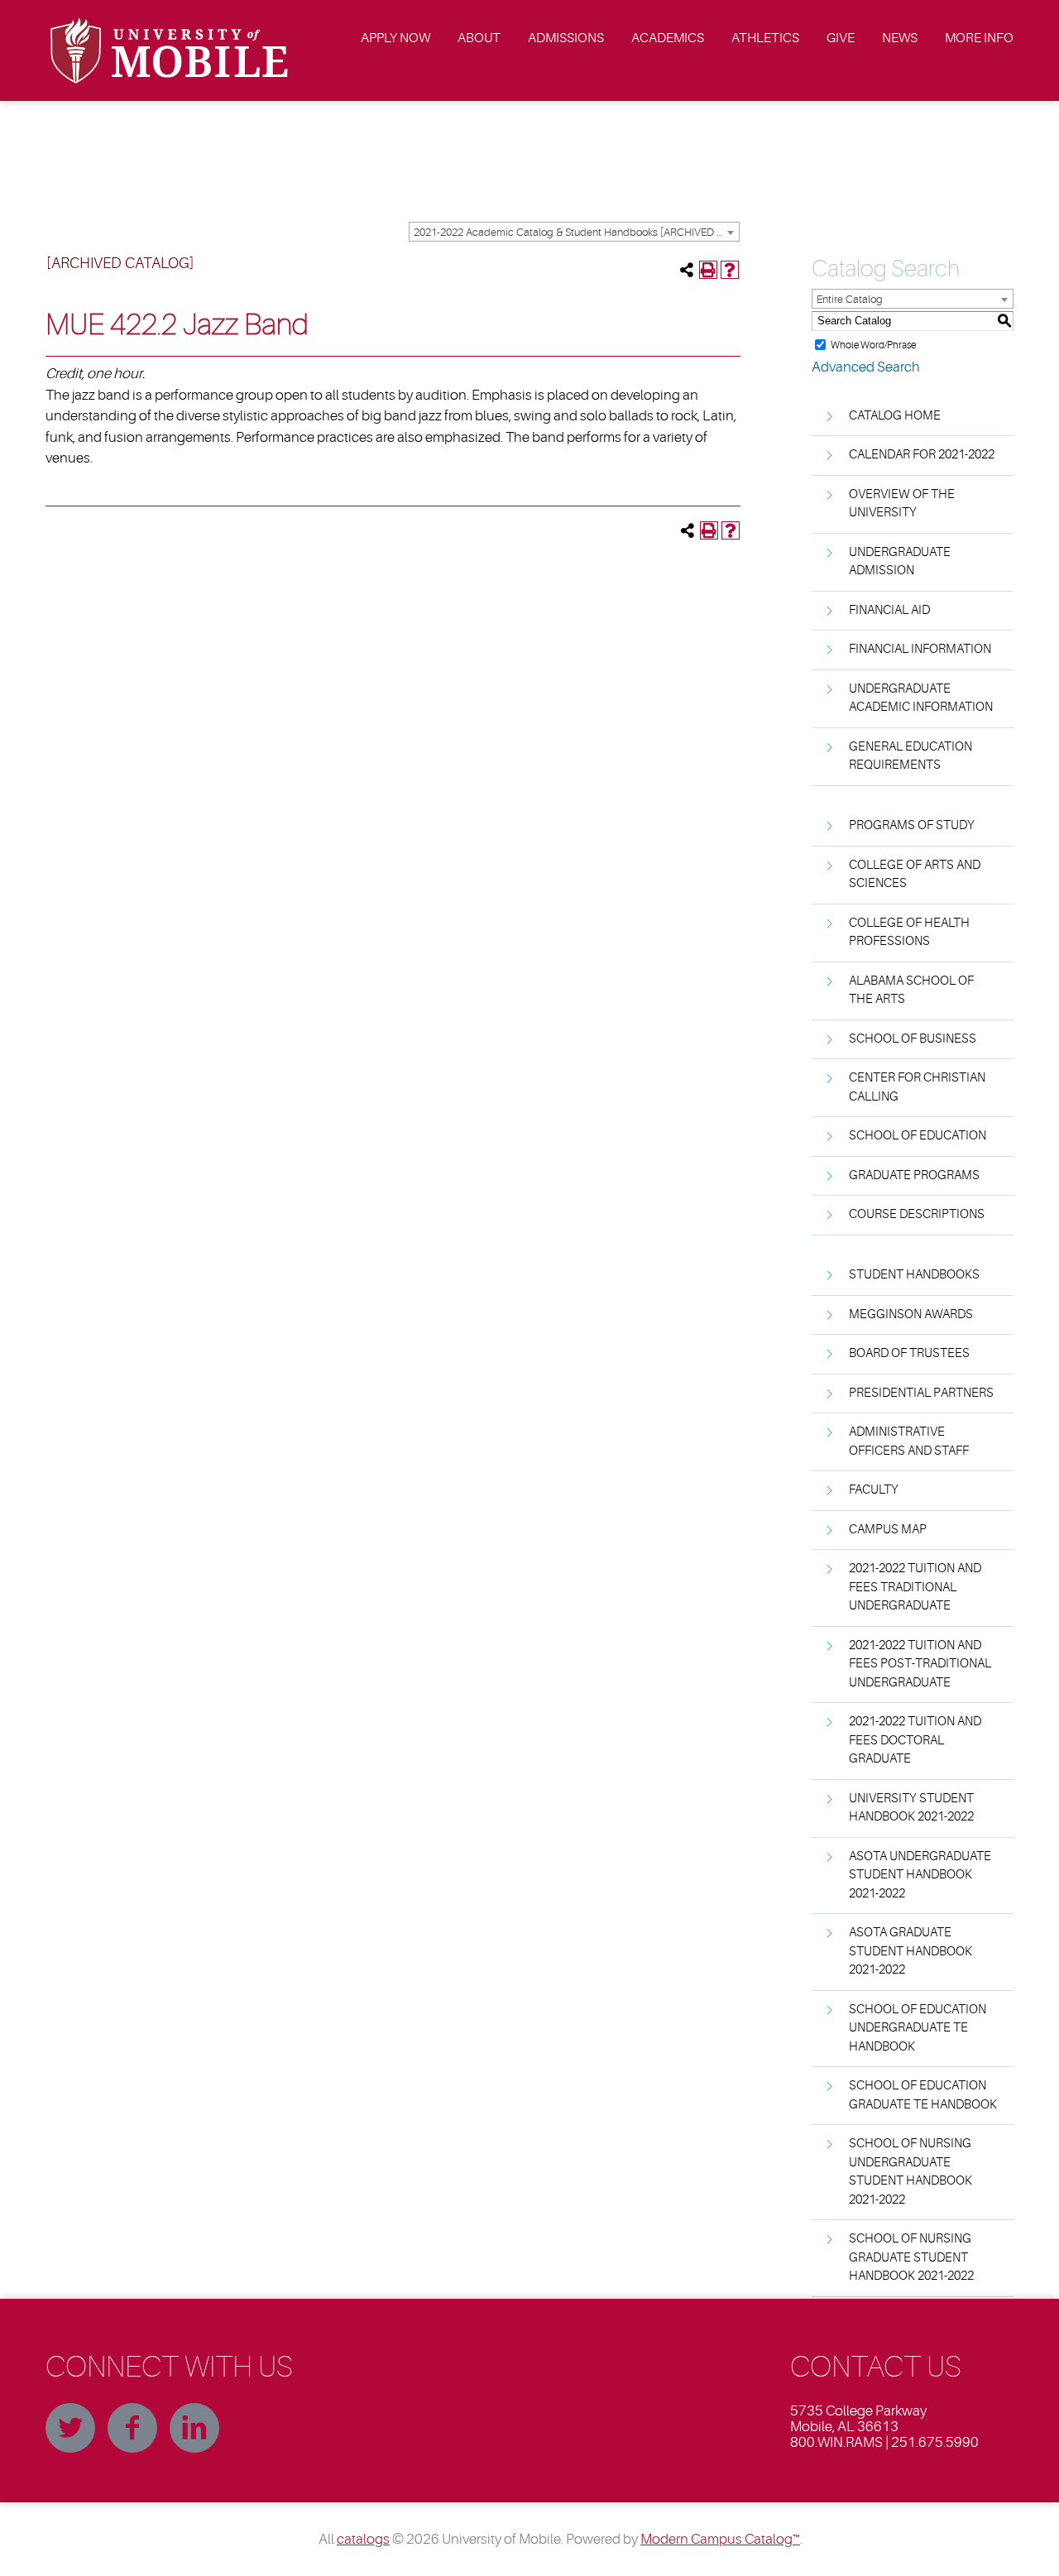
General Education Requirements (910, 756)
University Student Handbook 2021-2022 (911, 1808)
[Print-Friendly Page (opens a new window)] (708, 270)
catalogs (363, 2539)
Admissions (566, 38)
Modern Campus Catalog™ (720, 2539)
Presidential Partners (921, 1393)
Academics (668, 38)
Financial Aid (889, 610)
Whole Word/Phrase (873, 344)
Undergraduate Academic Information (921, 698)
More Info (979, 38)
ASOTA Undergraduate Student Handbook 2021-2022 (920, 1875)
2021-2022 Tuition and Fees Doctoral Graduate (915, 1740)
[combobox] (574, 232)
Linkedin (194, 2428)
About (479, 38)
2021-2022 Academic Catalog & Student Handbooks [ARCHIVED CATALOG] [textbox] (576, 232)
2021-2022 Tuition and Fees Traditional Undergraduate (915, 1587)
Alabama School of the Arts (911, 991)
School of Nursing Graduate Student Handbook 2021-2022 (911, 2257)
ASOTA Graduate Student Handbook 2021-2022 (910, 1951)
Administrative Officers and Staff (909, 1442)
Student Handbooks (914, 1275)
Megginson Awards (911, 1314)
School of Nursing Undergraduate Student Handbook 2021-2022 (910, 2172)
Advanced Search (866, 367)
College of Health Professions (909, 933)
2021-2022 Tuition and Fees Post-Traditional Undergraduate (920, 1664)
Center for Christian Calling (917, 1087)
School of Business (913, 1039)
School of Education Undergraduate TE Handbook (918, 2028)
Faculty (874, 1490)
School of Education (918, 1136)
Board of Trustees (909, 1353)
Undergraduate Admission (900, 562)
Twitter (70, 2428)
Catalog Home (895, 416)
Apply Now (395, 38)
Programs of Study (912, 825)
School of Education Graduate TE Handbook (923, 2095)
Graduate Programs (914, 1175)
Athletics (765, 38)
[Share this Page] (687, 270)
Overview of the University (902, 504)
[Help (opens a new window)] (730, 270)
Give (841, 38)
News (900, 38)
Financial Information (920, 649)
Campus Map (888, 1530)
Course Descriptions (917, 1214)
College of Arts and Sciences (915, 875)
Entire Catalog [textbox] (850, 299)
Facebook (132, 2428)
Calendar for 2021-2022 (922, 455)
